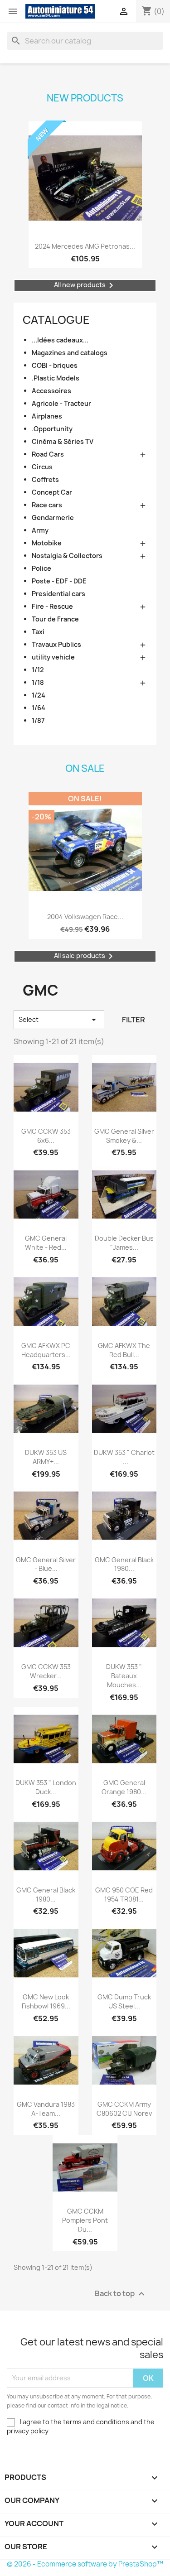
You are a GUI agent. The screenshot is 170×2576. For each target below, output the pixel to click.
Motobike (47, 543)
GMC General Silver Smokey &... (124, 1136)
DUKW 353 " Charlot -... (124, 1457)
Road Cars (48, 454)
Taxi (38, 632)
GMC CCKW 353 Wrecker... (46, 1671)
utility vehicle (53, 657)
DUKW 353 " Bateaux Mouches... (124, 1676)
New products (85, 98)
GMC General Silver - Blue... (46, 1564)
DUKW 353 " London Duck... (46, 1787)
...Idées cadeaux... (60, 340)
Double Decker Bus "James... (124, 1243)
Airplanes (47, 416)
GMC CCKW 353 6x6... (46, 1136)
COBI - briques (55, 365)
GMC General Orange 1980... (124, 1787)
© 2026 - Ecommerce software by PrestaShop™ (85, 2564)
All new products (85, 285)
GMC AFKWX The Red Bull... (124, 1350)
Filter (134, 1020)
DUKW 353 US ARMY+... (46, 1457)
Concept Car (52, 492)
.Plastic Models (56, 378)
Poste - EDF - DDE (59, 581)
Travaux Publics (56, 644)
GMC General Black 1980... (124, 1564)
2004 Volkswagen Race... (85, 917)
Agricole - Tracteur (61, 403)
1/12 (38, 670)
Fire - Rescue (52, 606)
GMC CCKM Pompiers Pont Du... (85, 2220)
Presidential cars (58, 594)
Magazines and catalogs (70, 353)
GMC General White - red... (46, 1243)
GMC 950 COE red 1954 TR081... (124, 1895)
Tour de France (55, 619)
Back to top (121, 2294)
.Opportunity (52, 429)
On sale (85, 768)
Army (40, 530)
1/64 (39, 708)
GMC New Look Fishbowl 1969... (46, 2001)
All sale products (85, 956)
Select (59, 1020)
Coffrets (45, 479)
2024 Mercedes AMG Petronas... (85, 246)
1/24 (39, 695)
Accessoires (51, 391)
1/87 (38, 720)
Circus (42, 467)
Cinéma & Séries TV (63, 441)
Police (41, 568)
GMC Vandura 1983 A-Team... (46, 2109)
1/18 (38, 682)
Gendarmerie (53, 518)
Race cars (47, 505)
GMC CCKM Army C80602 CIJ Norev (124, 2109)
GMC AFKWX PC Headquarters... (46, 1350)
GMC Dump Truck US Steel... (124, 2001)
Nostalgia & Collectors (67, 556)
